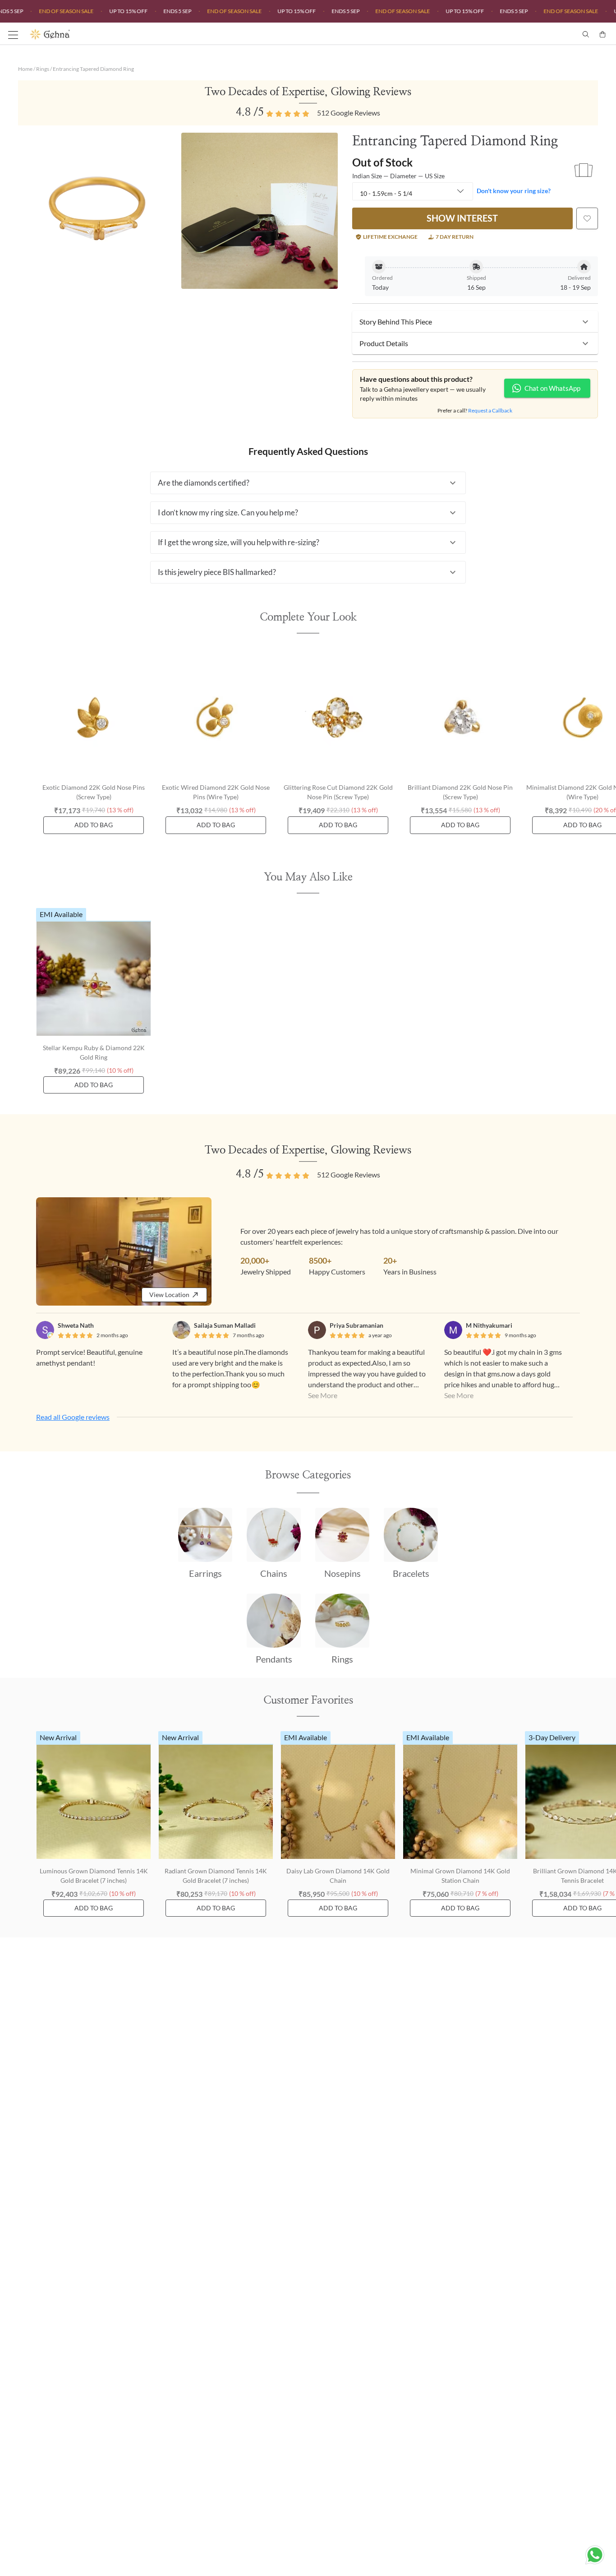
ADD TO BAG (94, 825)
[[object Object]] (587, 218)
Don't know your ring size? (514, 191)
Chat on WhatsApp (552, 388)
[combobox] (413, 192)
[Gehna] (169, 34)
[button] (475, 322)
